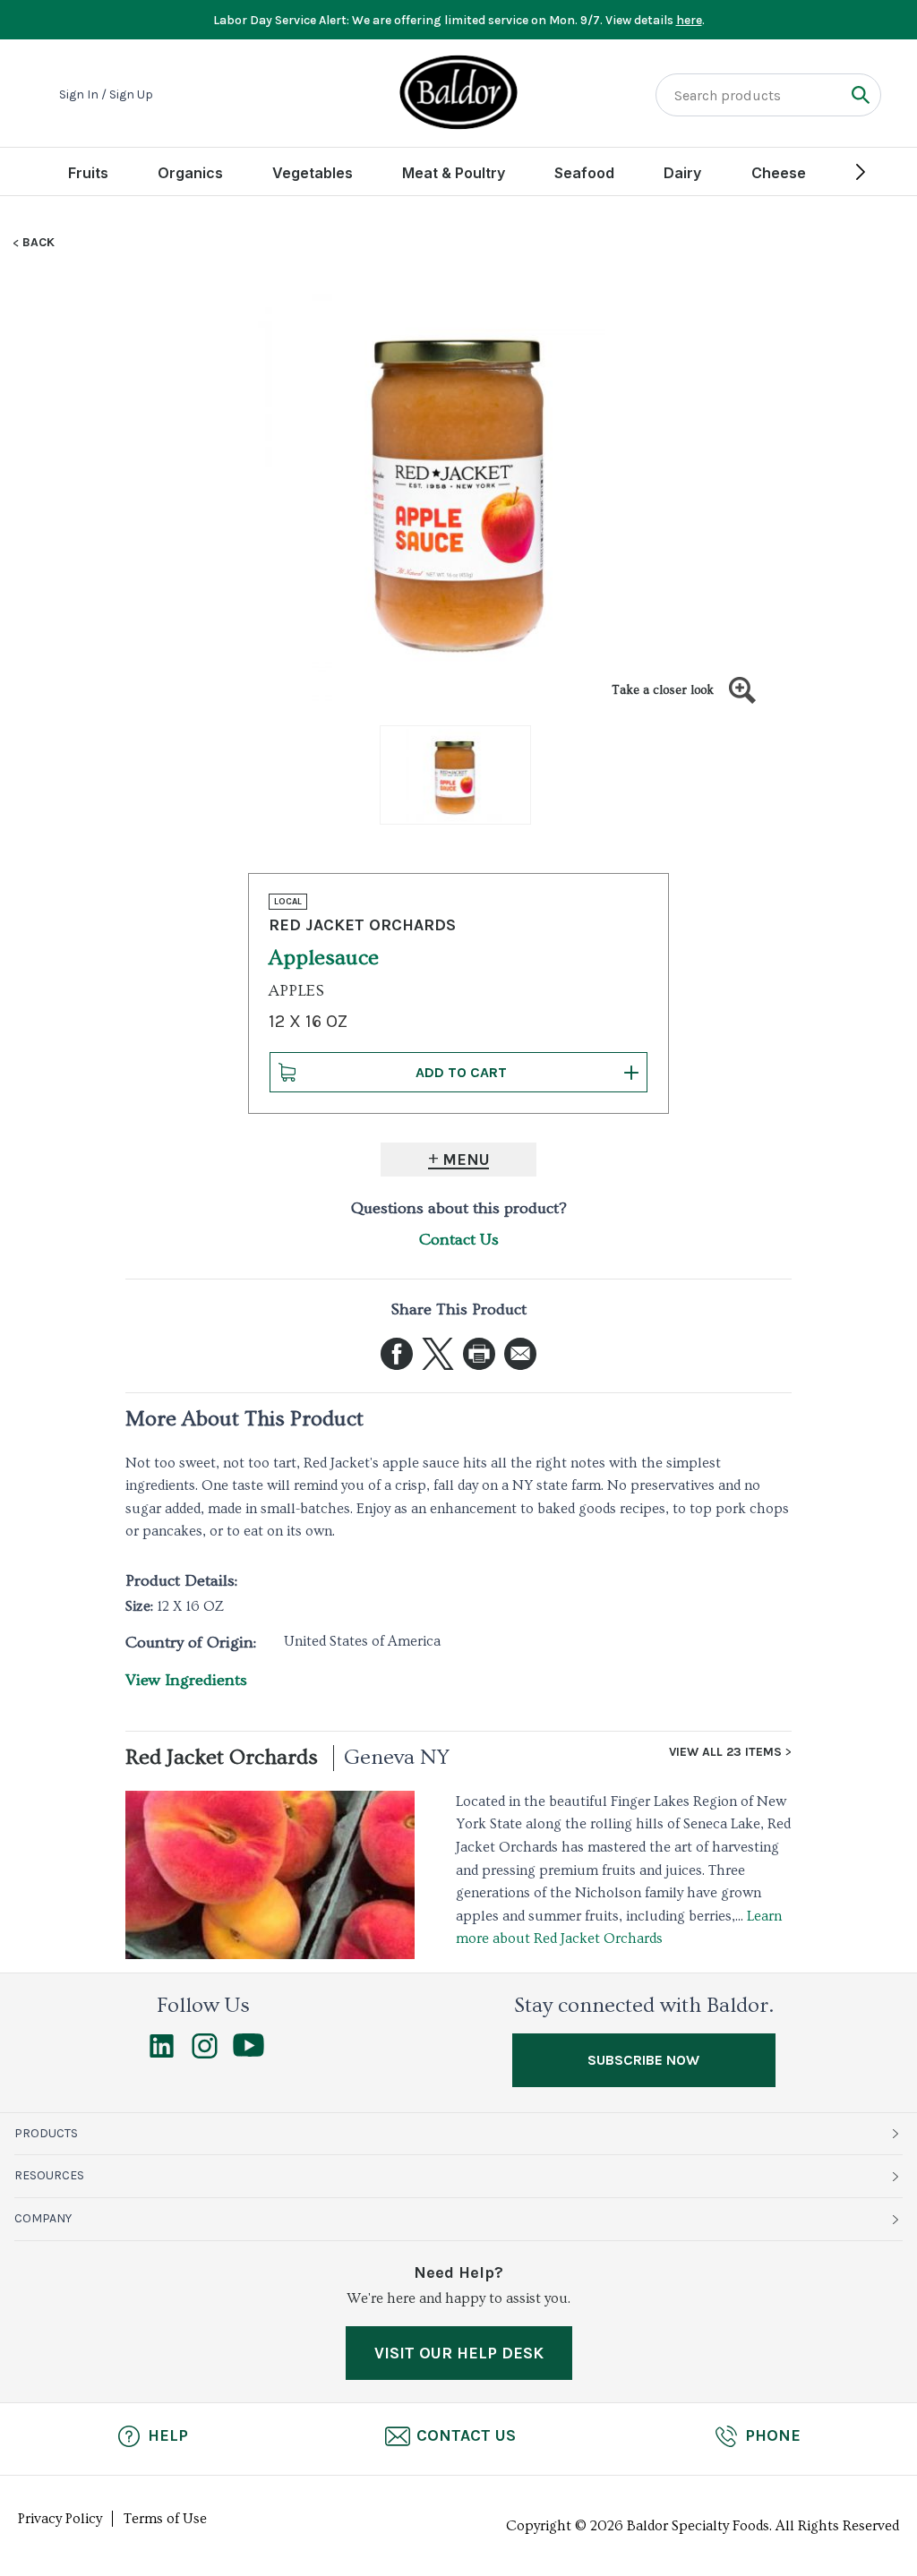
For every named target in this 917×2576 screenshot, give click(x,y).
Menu (466, 1160)
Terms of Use (165, 2519)
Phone (773, 2435)
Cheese (779, 173)
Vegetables (313, 173)
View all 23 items (725, 1752)
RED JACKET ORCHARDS (362, 925)
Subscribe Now (643, 2060)
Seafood (584, 173)
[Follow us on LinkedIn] (162, 2054)
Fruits (88, 173)
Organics (190, 173)
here (689, 20)
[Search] (860, 94)
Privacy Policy (60, 2519)
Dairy (682, 173)
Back (39, 243)
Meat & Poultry (454, 173)
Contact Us (459, 1240)
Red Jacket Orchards (222, 1757)
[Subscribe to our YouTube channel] (249, 2052)
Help (168, 2435)
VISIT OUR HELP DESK (459, 2353)
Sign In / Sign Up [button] (106, 95)
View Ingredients (186, 1680)
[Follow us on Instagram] (205, 2054)
